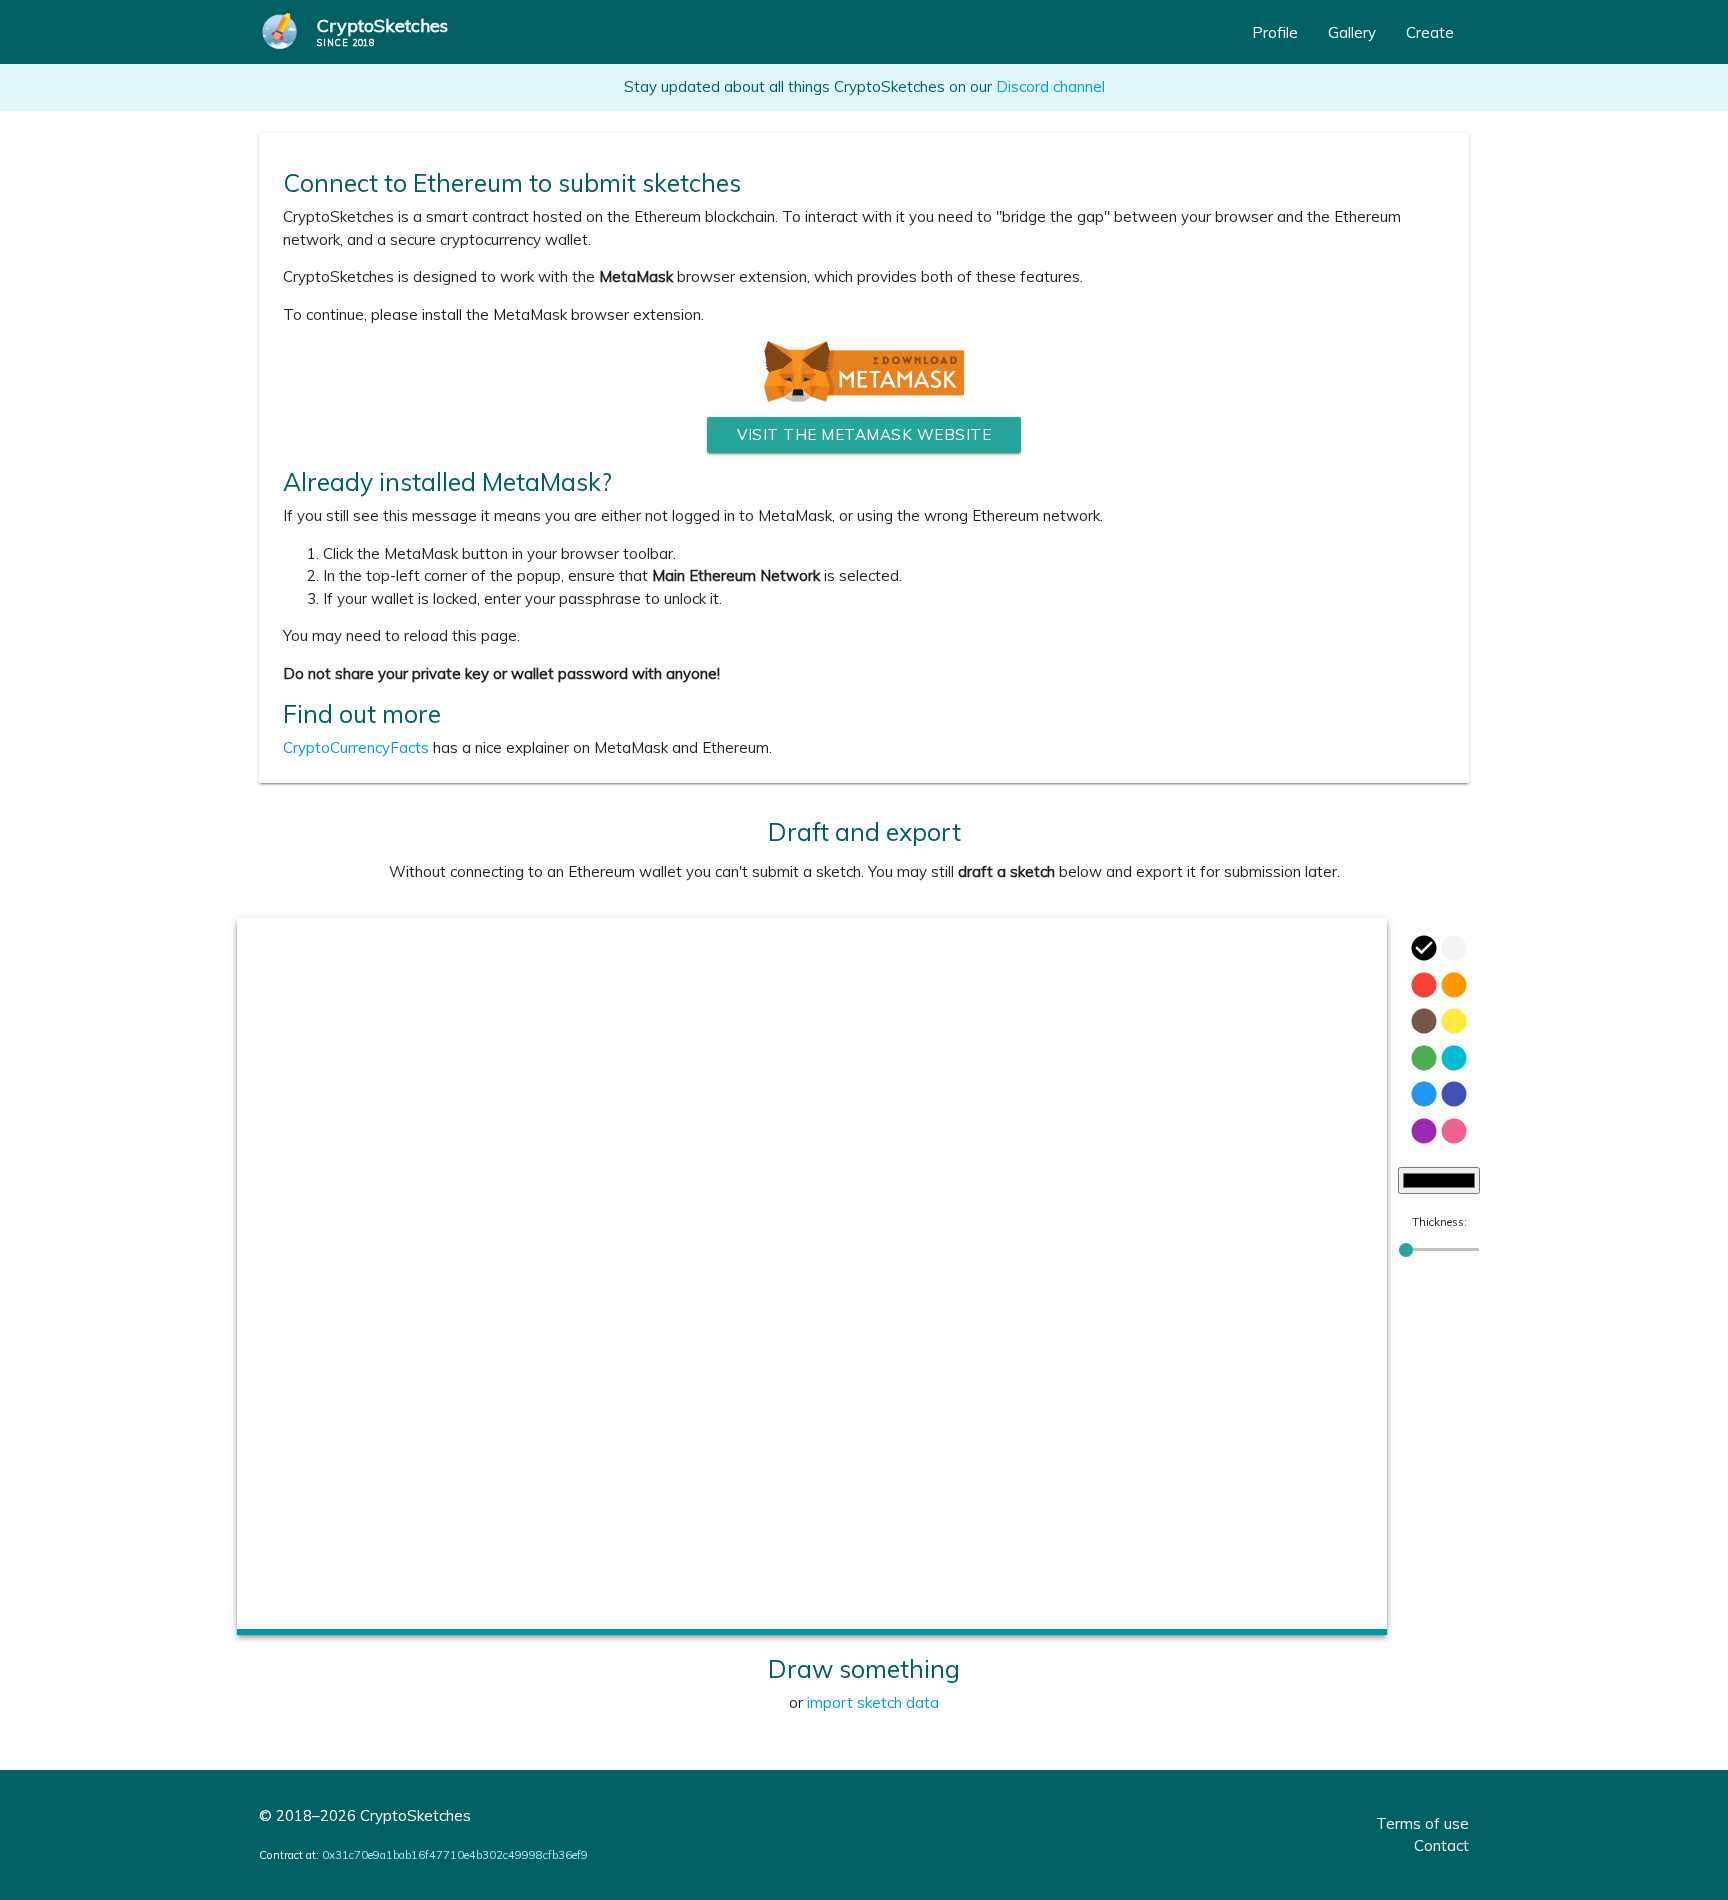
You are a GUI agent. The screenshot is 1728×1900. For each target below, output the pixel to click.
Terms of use (1422, 1823)
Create (1430, 32)
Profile (1275, 32)
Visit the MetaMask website (864, 434)
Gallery (1352, 32)
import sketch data (873, 1702)
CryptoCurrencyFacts (356, 747)
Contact (1441, 1845)
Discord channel (1050, 86)
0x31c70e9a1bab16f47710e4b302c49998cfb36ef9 (455, 1855)
